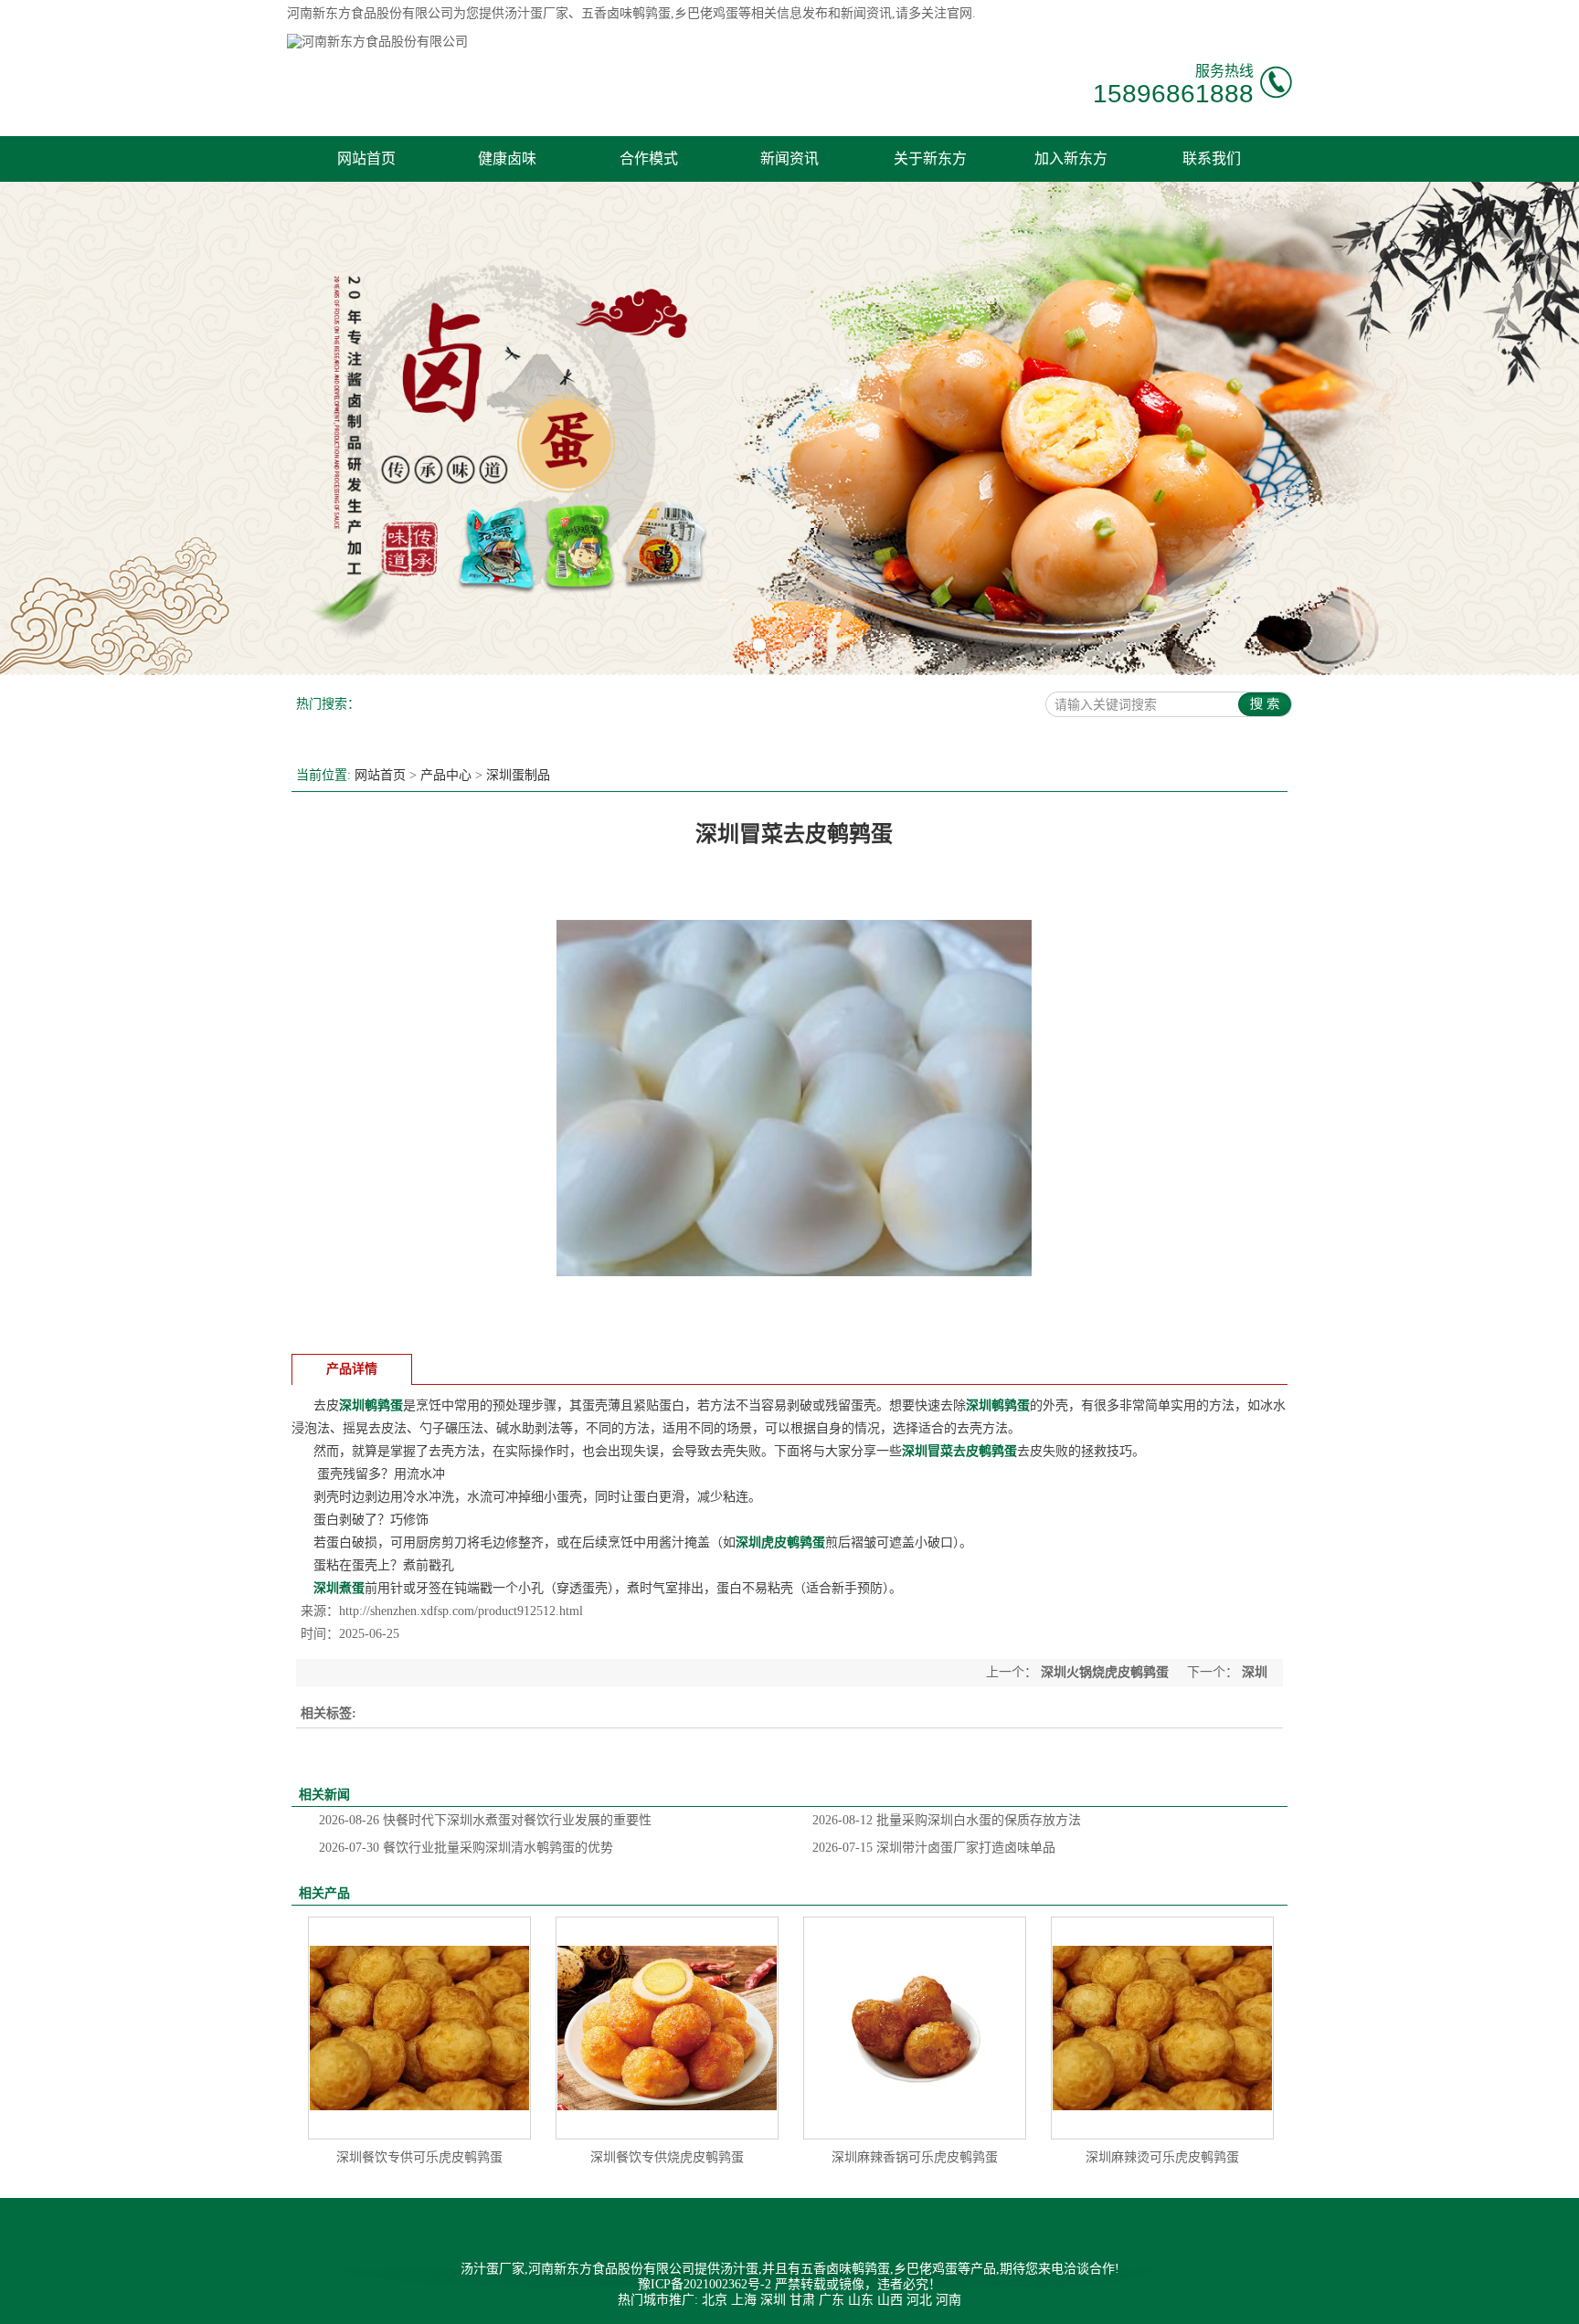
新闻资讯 (789, 158)
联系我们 (1212, 158)
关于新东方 (930, 158)
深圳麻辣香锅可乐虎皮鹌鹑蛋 (915, 2157)
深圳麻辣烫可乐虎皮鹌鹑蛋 (1162, 2157)
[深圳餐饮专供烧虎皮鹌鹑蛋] (667, 2028)
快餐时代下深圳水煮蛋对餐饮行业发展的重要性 (485, 1820)
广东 (832, 2300)
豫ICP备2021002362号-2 (705, 2284)
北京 (715, 2300)
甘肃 (802, 2300)
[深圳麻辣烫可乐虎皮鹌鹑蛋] (1162, 2028)
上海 (744, 2300)
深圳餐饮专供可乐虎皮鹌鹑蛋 (419, 2157)
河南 (948, 2300)
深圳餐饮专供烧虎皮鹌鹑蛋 (667, 2157)
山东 (861, 2300)
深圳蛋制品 (518, 775)
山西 (890, 2300)
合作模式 (649, 158)
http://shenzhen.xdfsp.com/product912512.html (461, 1611)
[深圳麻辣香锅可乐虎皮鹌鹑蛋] (915, 2028)
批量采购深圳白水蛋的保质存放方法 (947, 1820)
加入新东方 (1071, 158)
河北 (919, 2300)
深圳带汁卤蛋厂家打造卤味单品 (934, 1848)
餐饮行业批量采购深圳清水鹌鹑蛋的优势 (466, 1848)
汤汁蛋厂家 (536, 13)
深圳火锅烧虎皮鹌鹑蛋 (1105, 1672)
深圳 (773, 2300)
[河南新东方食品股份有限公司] (377, 42)
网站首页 (366, 158)
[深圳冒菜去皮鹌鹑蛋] (794, 1331)
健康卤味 (507, 158)
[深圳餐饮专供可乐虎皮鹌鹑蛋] (419, 2028)
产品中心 (446, 775)
